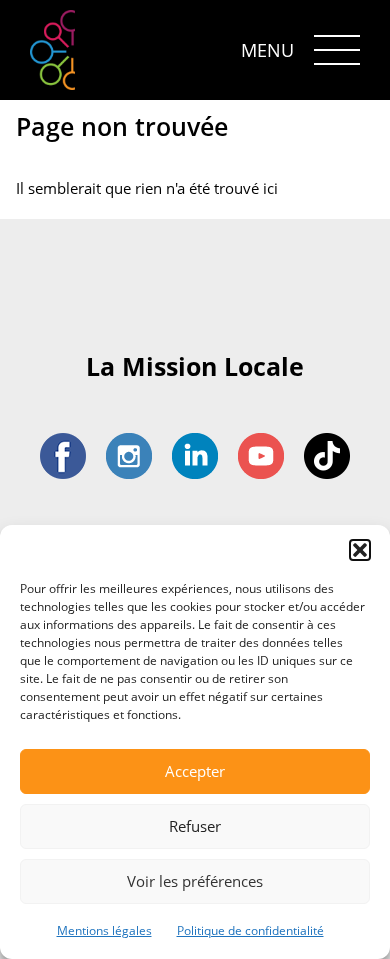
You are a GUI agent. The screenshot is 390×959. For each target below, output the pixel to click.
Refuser (195, 826)
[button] (360, 550)
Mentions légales (104, 930)
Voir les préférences (195, 881)
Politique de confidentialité (250, 930)
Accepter (195, 771)
